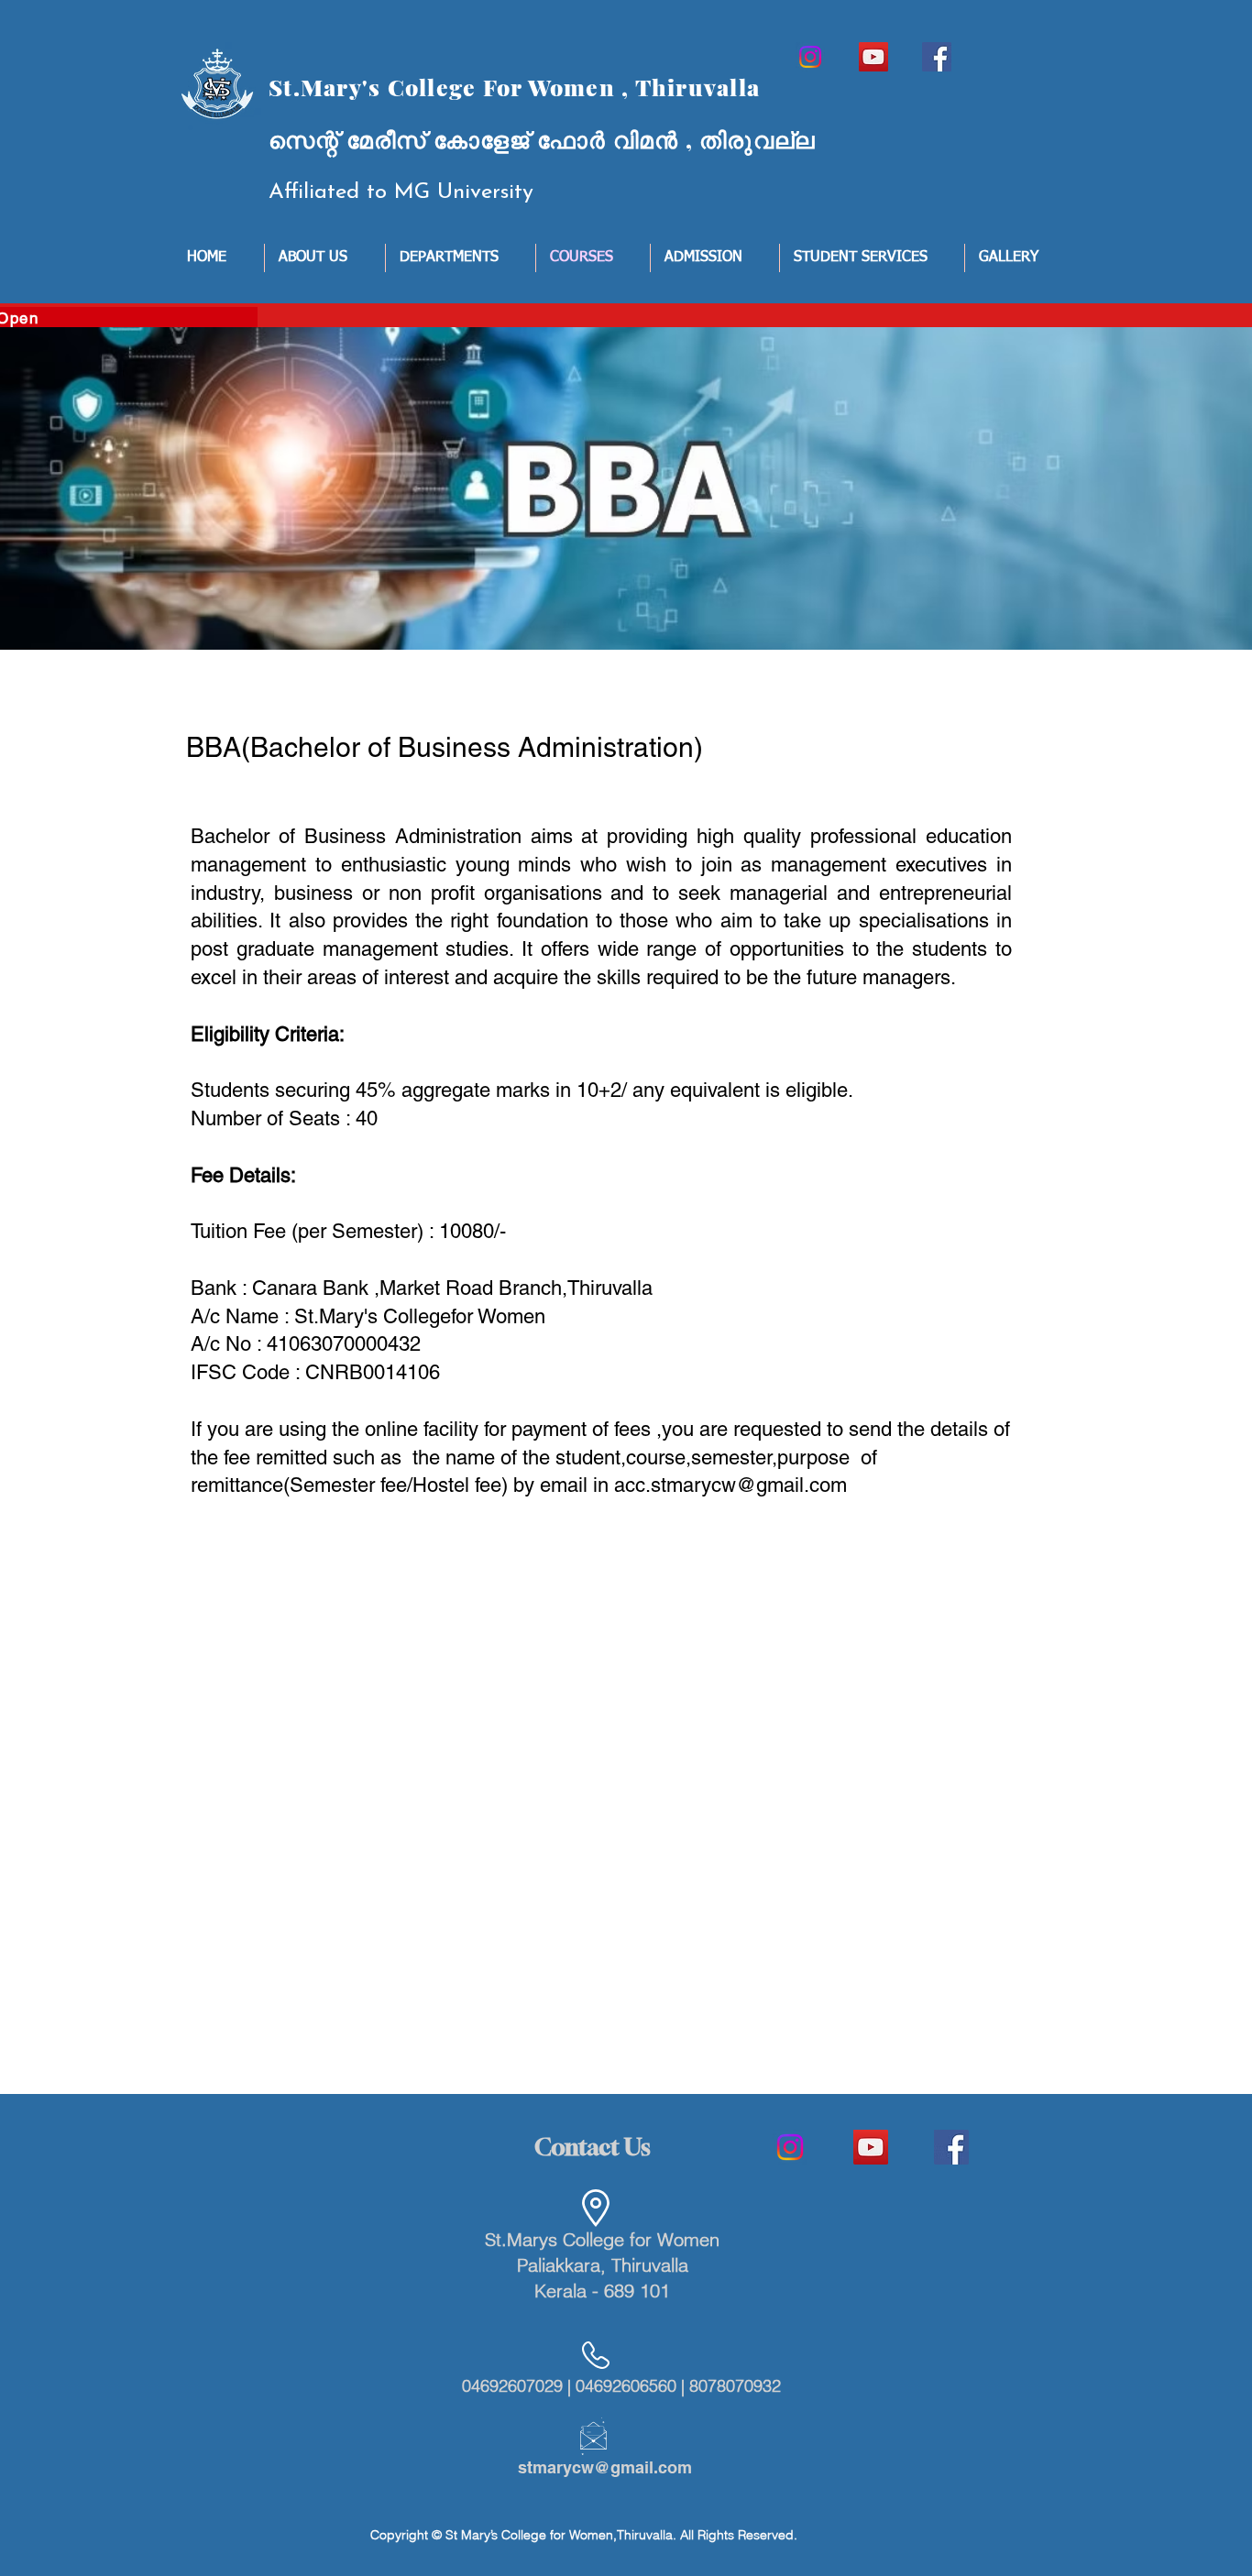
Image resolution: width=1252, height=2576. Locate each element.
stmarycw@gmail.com (605, 2467)
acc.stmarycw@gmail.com (730, 1485)
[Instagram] (810, 57)
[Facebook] (937, 57)
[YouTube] (873, 57)
